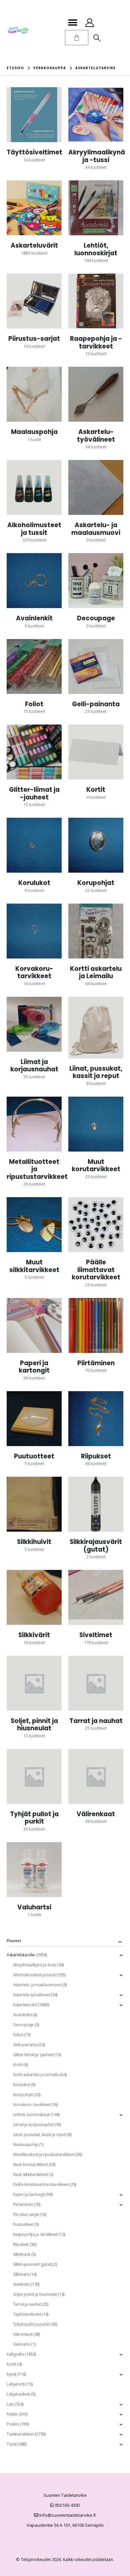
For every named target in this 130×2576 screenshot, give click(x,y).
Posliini (13, 2424)
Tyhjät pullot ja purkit (31, 2324)
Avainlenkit (22, 2015)
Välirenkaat (23, 2334)
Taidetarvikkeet (20, 2434)
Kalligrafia (15, 2354)
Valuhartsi (22, 2344)
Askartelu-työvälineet (31, 1995)
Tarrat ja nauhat (27, 2304)
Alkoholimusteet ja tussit (34, 1975)
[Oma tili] (89, 23)
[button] (72, 22)
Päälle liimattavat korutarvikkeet (41, 2184)
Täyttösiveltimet (27, 2314)
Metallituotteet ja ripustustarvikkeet (44, 2154)
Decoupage (23, 2025)
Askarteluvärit (25, 2005)
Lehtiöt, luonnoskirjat (31, 2115)
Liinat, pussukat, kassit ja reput (39, 2135)
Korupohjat (23, 2095)
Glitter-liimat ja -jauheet (33, 2055)
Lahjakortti (16, 2384)
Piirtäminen (23, 2204)
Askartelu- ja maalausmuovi (37, 1985)
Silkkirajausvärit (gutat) (32, 2264)
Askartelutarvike (21, 1955)
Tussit (12, 2444)
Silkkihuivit (22, 2254)
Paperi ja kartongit (29, 2194)
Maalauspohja (25, 2145)
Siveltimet (21, 2284)
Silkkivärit (21, 2274)
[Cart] (77, 38)
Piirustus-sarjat (26, 2214)
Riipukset (21, 2244)
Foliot (18, 2035)
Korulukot (22, 2085)
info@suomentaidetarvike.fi (67, 2515)
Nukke (12, 2414)
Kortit (18, 2065)
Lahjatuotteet (18, 2394)
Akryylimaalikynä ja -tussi (35, 1965)
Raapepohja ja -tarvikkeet (35, 2234)
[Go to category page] (34, 115)
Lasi (10, 2404)
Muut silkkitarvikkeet (30, 2174)
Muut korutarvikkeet (30, 2164)
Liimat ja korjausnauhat (33, 2125)
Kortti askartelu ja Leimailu (36, 2075)
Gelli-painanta (25, 2045)
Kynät (11, 2374)
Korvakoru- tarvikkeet (32, 2105)
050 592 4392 (67, 2505)
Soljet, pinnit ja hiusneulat (35, 2294)
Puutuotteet (23, 2224)
